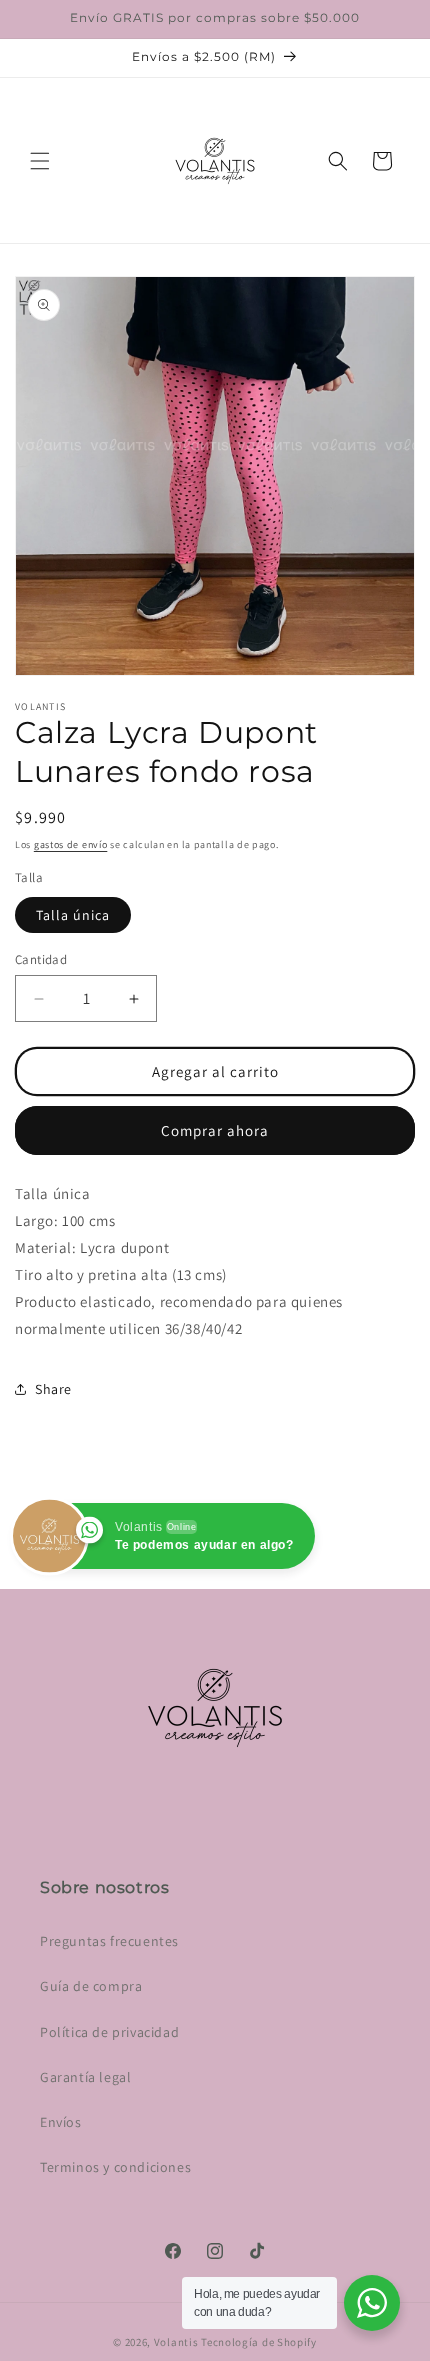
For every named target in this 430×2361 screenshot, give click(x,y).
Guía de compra (91, 1986)
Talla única (73, 915)
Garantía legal (85, 2077)
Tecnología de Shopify (259, 2342)
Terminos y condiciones (115, 2167)
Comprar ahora (215, 1130)
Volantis (176, 2342)
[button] (40, 161)
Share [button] (53, 1389)
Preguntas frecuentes (109, 1941)
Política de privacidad (109, 2032)
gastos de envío (71, 844)
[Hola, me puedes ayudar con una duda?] (372, 2303)
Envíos (61, 2122)
